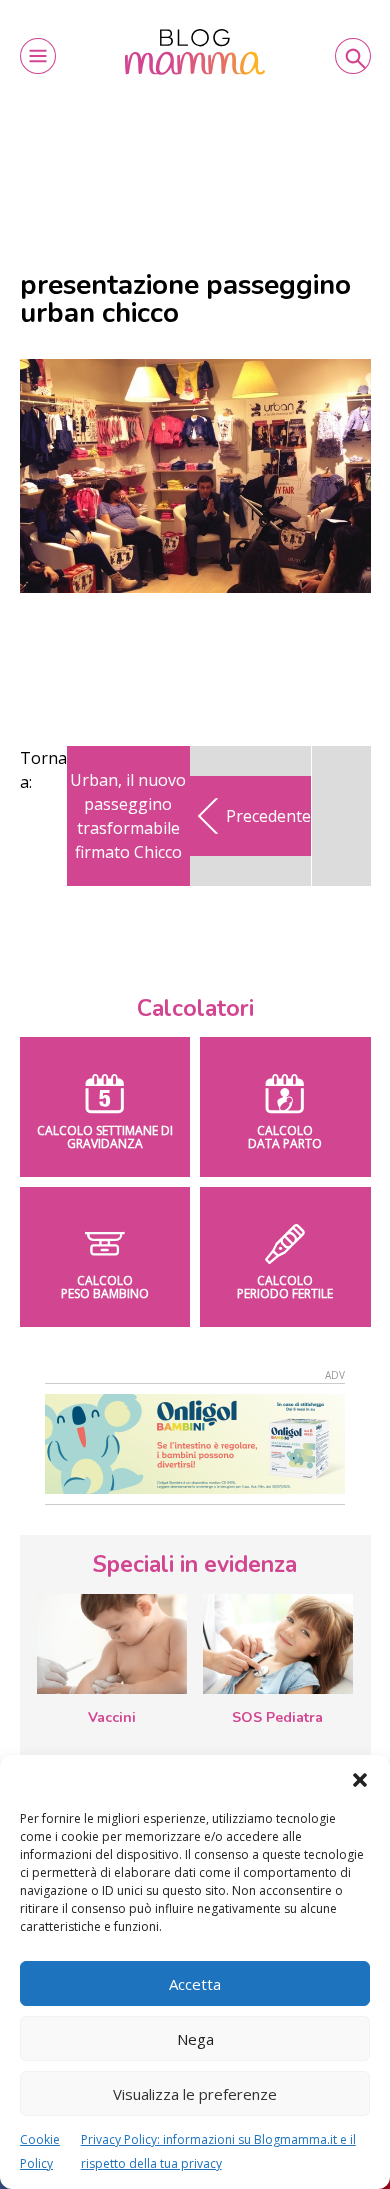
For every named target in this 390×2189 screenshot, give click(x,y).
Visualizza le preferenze (195, 2094)
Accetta (195, 1984)
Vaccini (112, 1717)
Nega (195, 2039)
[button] (360, 1780)
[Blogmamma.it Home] (195, 52)
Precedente (268, 816)
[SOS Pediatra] (278, 1644)
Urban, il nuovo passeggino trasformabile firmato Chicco (128, 816)
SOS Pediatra (277, 1717)
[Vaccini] (112, 1644)
